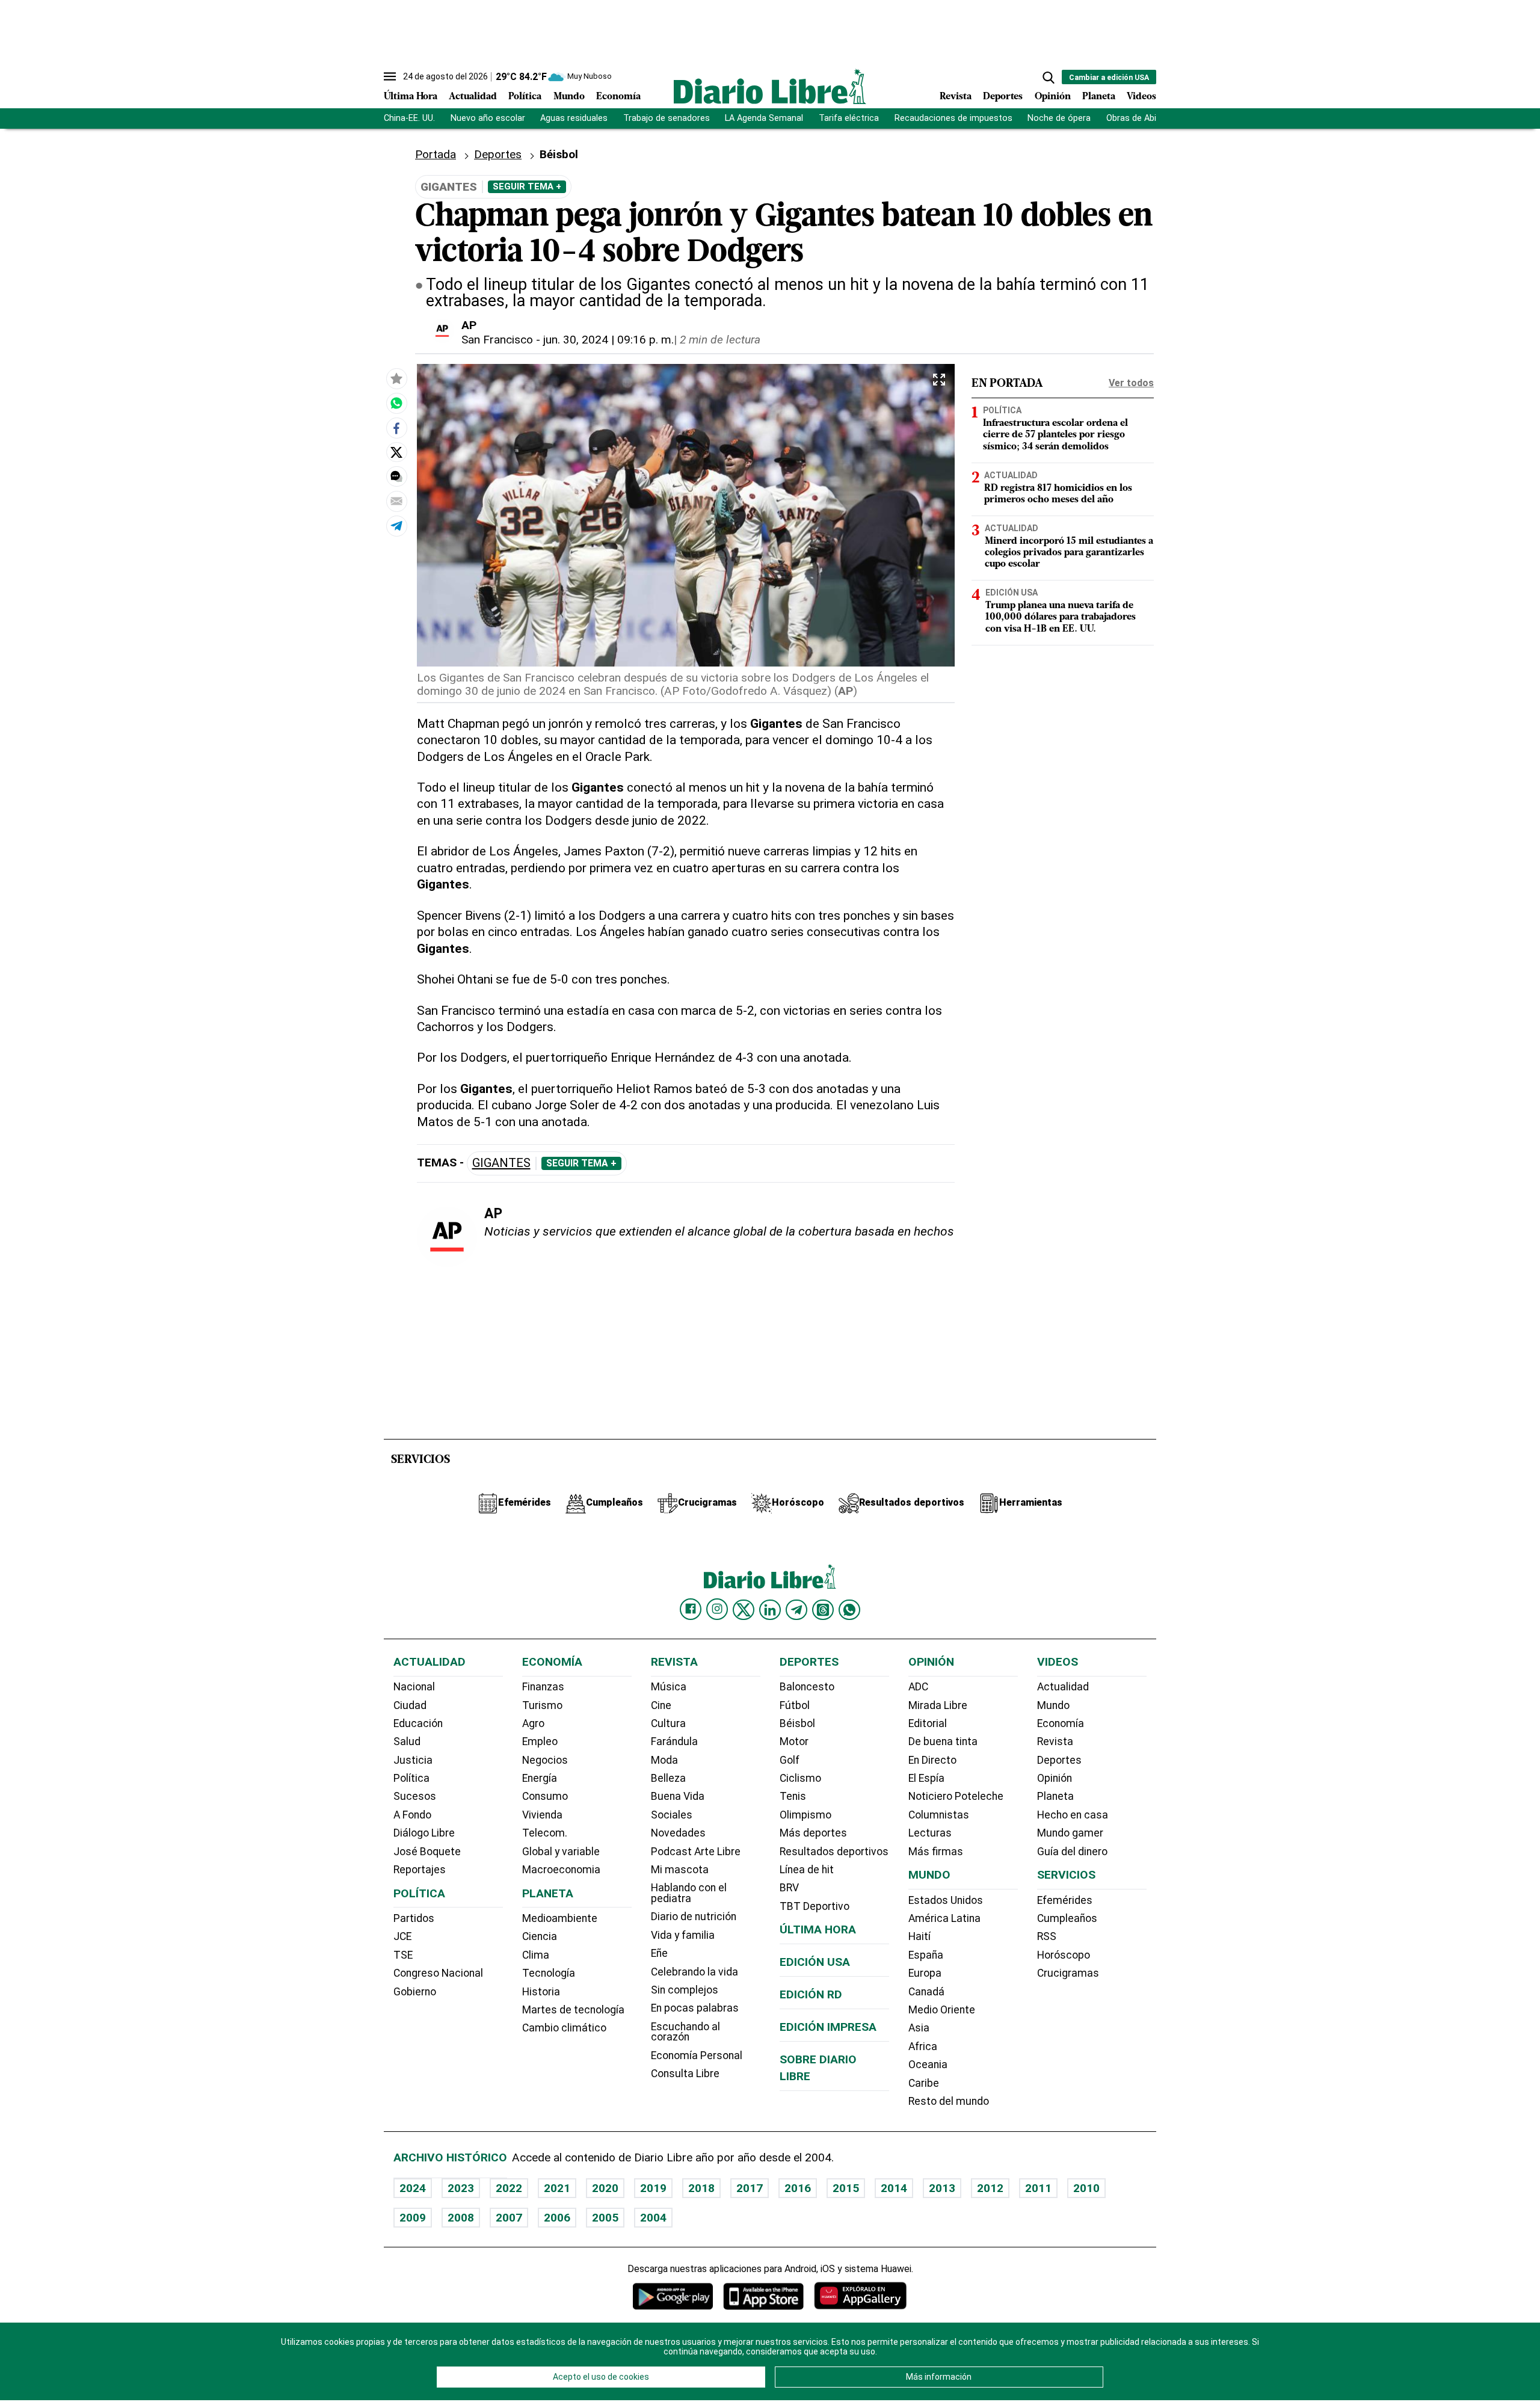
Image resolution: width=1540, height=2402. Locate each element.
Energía (540, 1778)
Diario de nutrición (694, 1917)
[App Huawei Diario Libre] (860, 2296)
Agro (533, 1723)
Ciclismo (800, 1778)
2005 (605, 2218)
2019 (653, 2188)
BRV (789, 1888)
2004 (653, 2218)
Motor (794, 1741)
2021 (557, 2188)
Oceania (928, 2065)
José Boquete (427, 1852)
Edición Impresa (828, 2027)
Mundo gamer (1070, 1833)
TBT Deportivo (815, 1906)
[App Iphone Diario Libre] (763, 2296)
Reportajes (420, 1870)
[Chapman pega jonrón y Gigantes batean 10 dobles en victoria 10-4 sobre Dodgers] (396, 403)
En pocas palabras (695, 2008)
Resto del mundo (949, 2101)
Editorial (928, 1723)
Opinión (1053, 97)
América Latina (944, 1918)
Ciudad (410, 1705)
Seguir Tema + (527, 186)
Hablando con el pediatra (689, 1893)
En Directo (932, 1760)
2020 (605, 2188)
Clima (536, 1955)
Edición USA (1012, 593)
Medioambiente (560, 1918)
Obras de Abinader (1142, 118)
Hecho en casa (1073, 1815)
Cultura (668, 1723)
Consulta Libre (685, 2074)
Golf (790, 1760)
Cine (661, 1705)
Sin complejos (685, 1990)
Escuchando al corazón (685, 2032)
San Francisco (497, 340)
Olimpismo (805, 1815)
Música (669, 1687)
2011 (1038, 2188)
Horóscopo (1064, 1955)
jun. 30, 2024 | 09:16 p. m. (608, 340)
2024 (413, 2188)
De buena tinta (943, 1741)
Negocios (545, 1760)
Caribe (924, 2083)
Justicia (413, 1760)
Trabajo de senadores (667, 118)
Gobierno (415, 1992)
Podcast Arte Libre (696, 1852)
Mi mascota (680, 1870)
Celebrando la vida (695, 1972)
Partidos (414, 1918)
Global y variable (561, 1852)
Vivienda (542, 1815)
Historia (541, 1992)
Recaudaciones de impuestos (953, 118)
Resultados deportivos (834, 1852)
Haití (919, 1936)
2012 (990, 2188)
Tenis (793, 1796)
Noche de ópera (1059, 118)
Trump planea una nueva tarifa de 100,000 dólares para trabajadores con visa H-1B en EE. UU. (1061, 618)
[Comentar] (396, 476)
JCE (402, 1936)
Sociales (672, 1815)
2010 (1086, 2188)
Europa (925, 1973)
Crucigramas (1068, 1973)
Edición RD (811, 1994)
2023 (461, 2188)
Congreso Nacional (438, 1973)
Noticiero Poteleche (956, 1796)
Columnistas (939, 1815)
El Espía (926, 1778)
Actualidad (473, 97)
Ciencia (540, 1936)
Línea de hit (807, 1870)
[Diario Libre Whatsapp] (849, 1610)
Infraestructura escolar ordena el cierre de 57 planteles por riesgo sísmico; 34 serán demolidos (1055, 436)
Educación (418, 1723)
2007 (509, 2218)
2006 (557, 2218)
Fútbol (795, 1705)
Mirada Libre (938, 1705)
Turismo (542, 1705)
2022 (509, 2188)
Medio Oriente (942, 2010)
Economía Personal (697, 2056)
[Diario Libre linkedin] (770, 1610)
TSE (403, 1955)
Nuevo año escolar (488, 118)
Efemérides (1065, 1900)
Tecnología (549, 1973)
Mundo (569, 97)
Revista (956, 97)
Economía (618, 97)
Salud (407, 1741)
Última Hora (411, 97)
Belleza (668, 1778)
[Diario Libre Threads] (823, 1610)
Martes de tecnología (573, 2010)
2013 (942, 2188)
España (926, 1955)
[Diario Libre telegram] (796, 1610)
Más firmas (936, 1852)
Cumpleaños (1067, 1918)
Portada (436, 154)
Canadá (926, 1992)
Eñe (659, 1953)
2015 (846, 2188)
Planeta (1099, 97)
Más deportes (813, 1833)
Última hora (818, 1929)
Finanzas (543, 1687)
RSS (1047, 1936)
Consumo (545, 1796)
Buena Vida (678, 1796)
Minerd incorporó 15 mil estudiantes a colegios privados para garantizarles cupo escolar (1069, 553)
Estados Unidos (946, 1900)
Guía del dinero (1072, 1852)
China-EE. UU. (409, 118)
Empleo (540, 1741)
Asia (919, 2028)
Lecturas (930, 1833)
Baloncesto (807, 1687)
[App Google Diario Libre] (673, 2296)
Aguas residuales (574, 118)
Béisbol (797, 1723)
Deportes (1003, 97)
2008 (461, 2218)
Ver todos (1131, 383)
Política (525, 97)
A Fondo (412, 1815)
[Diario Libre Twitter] (744, 1610)
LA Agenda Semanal (764, 118)
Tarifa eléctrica (849, 118)
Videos (1141, 97)
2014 (894, 2188)
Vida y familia (683, 1935)
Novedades (678, 1833)
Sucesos (415, 1796)
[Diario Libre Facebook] (691, 1609)
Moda (664, 1760)
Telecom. (545, 1833)
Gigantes (501, 1163)
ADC (918, 1687)
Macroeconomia (561, 1870)
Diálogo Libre (424, 1833)
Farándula (674, 1741)
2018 (701, 2188)
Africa (923, 2046)
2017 (750, 2188)
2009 (413, 2218)
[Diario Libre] (770, 86)
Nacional (414, 1687)
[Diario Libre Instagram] (717, 1609)
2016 (798, 2188)
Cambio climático (564, 2028)
